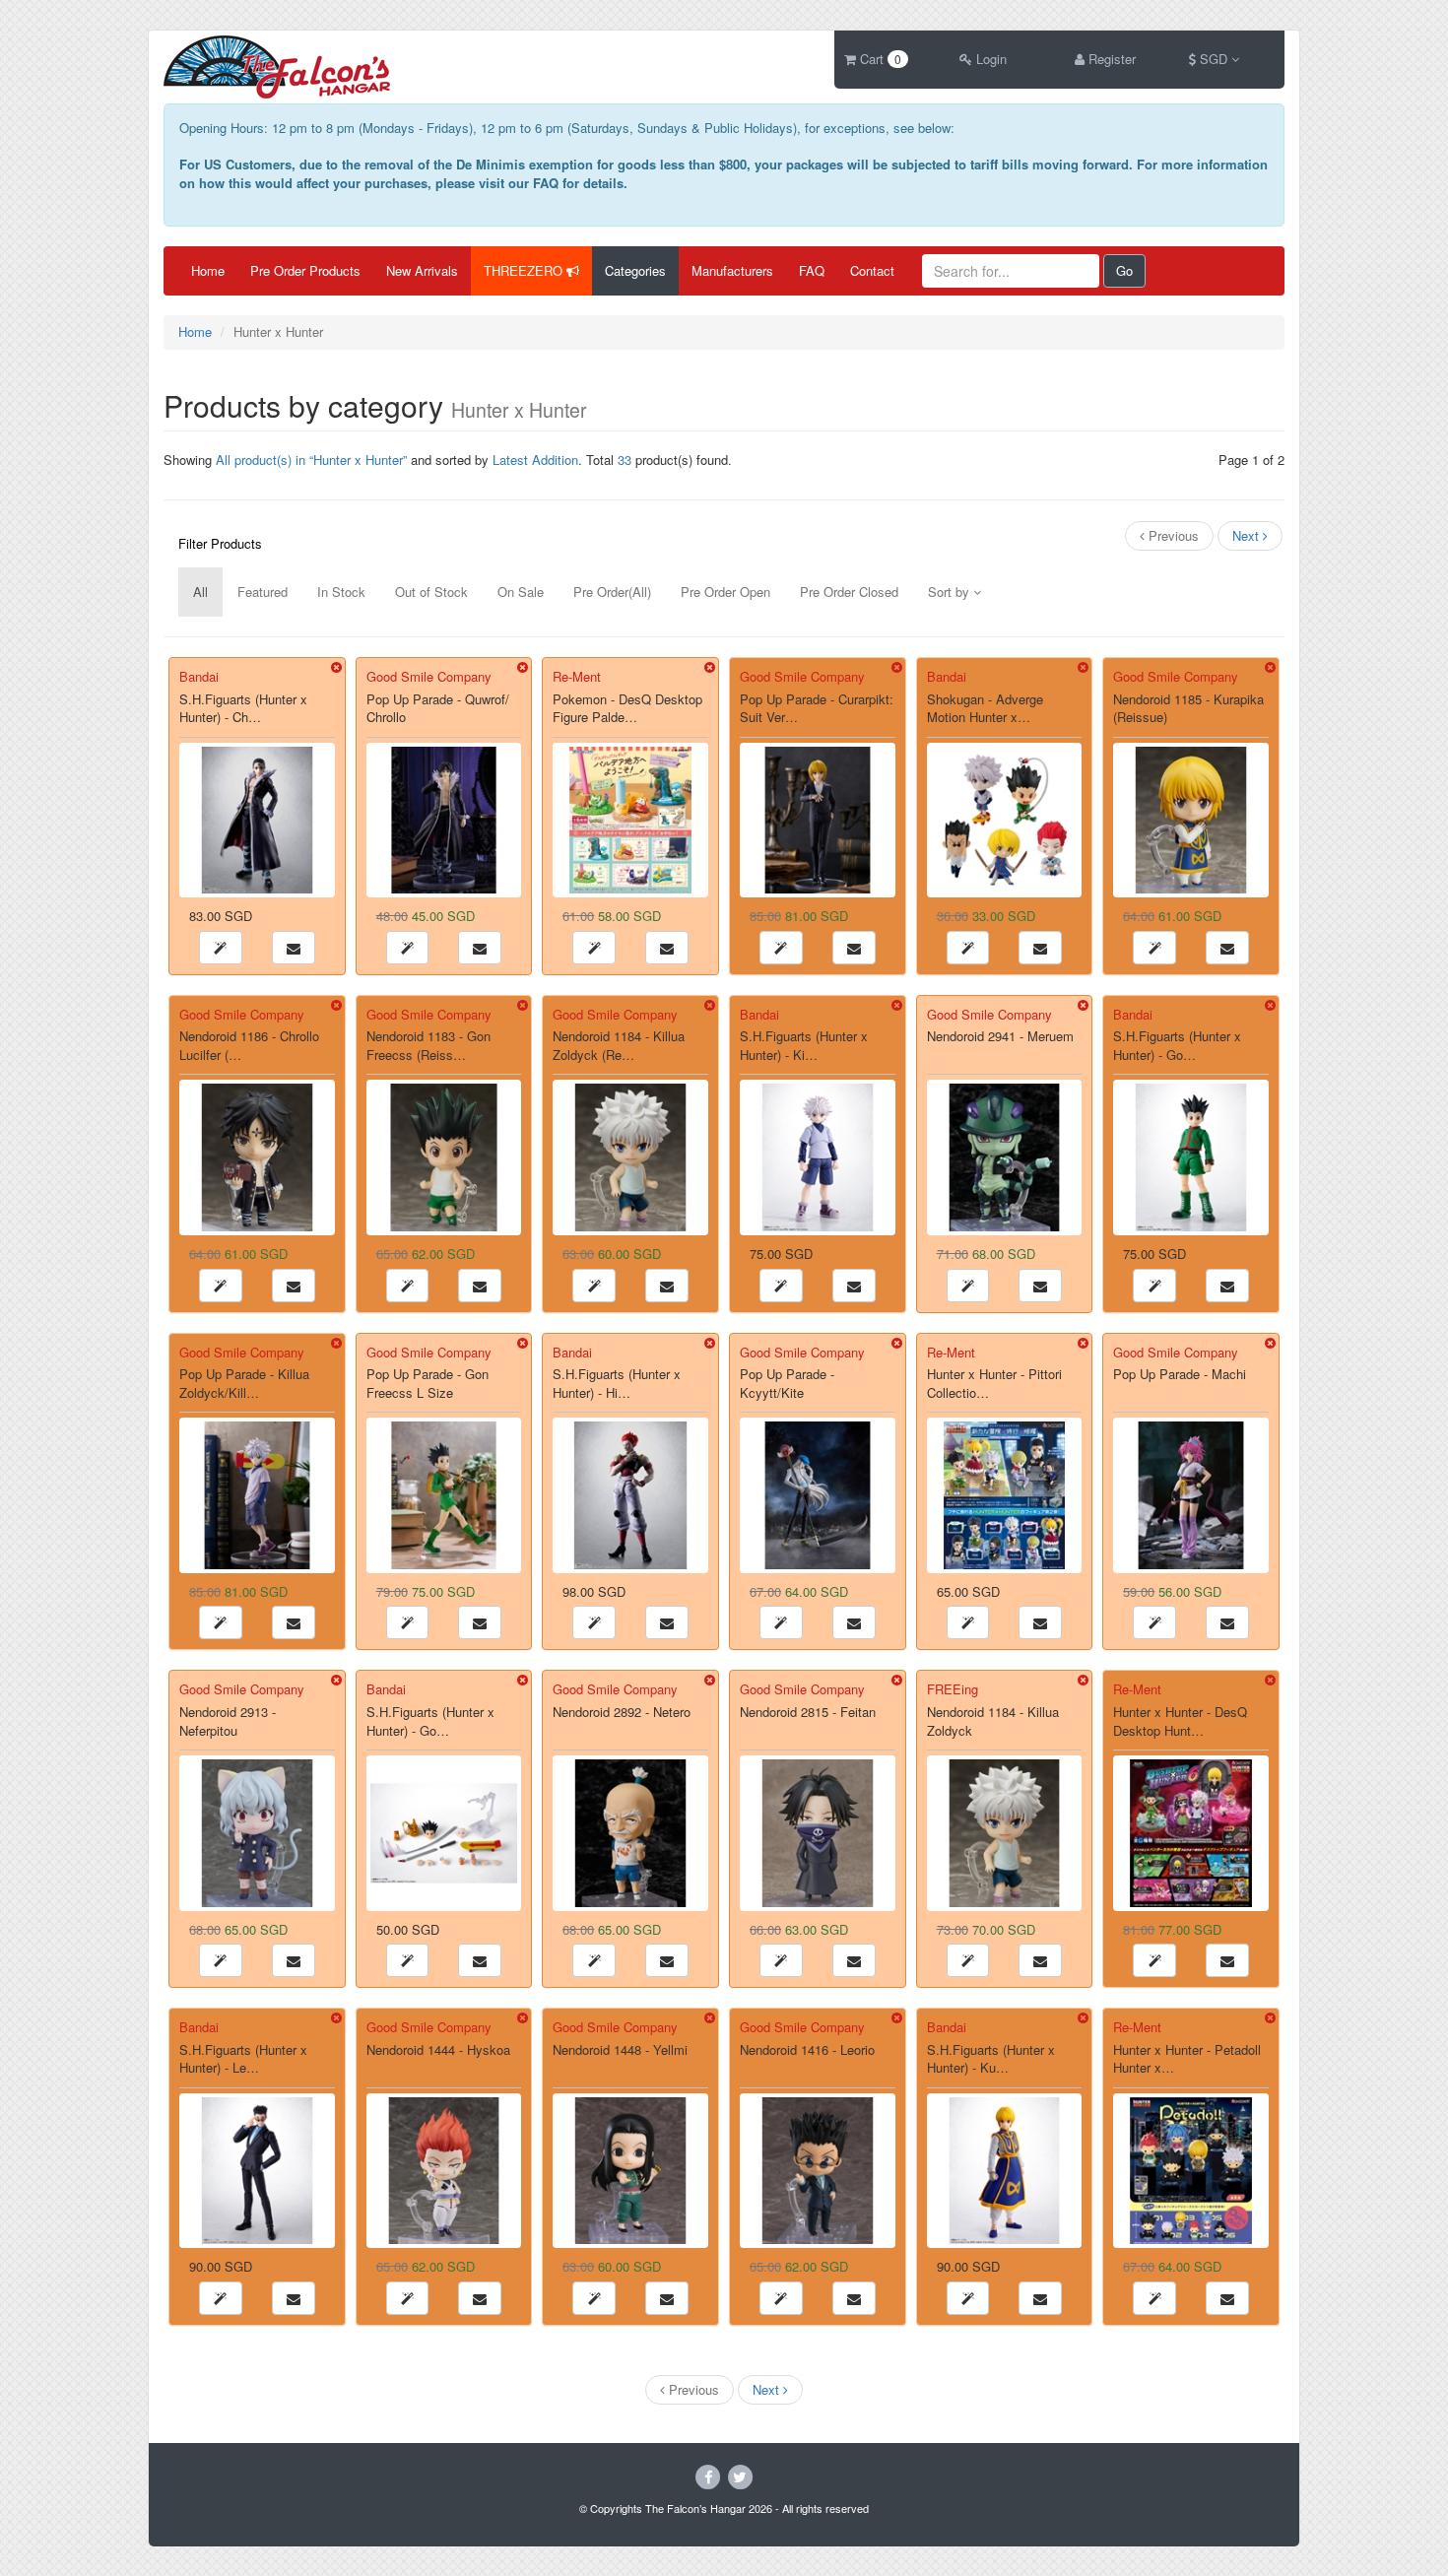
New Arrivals (422, 270)
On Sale (521, 592)
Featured (263, 592)
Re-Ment (577, 676)
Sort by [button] (951, 592)
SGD (1214, 59)
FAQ (812, 270)
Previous (1172, 535)
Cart (879, 59)
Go (1124, 270)
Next (1248, 535)
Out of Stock (431, 592)
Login (989, 59)
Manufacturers (732, 270)
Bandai (199, 676)
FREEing (953, 1689)
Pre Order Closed (849, 592)
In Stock (341, 592)
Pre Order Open (725, 592)
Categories (635, 270)
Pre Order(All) (612, 592)
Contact (872, 270)
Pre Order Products (305, 270)
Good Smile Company (429, 676)
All (200, 592)
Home (208, 270)
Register (1110, 59)
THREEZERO (525, 270)
